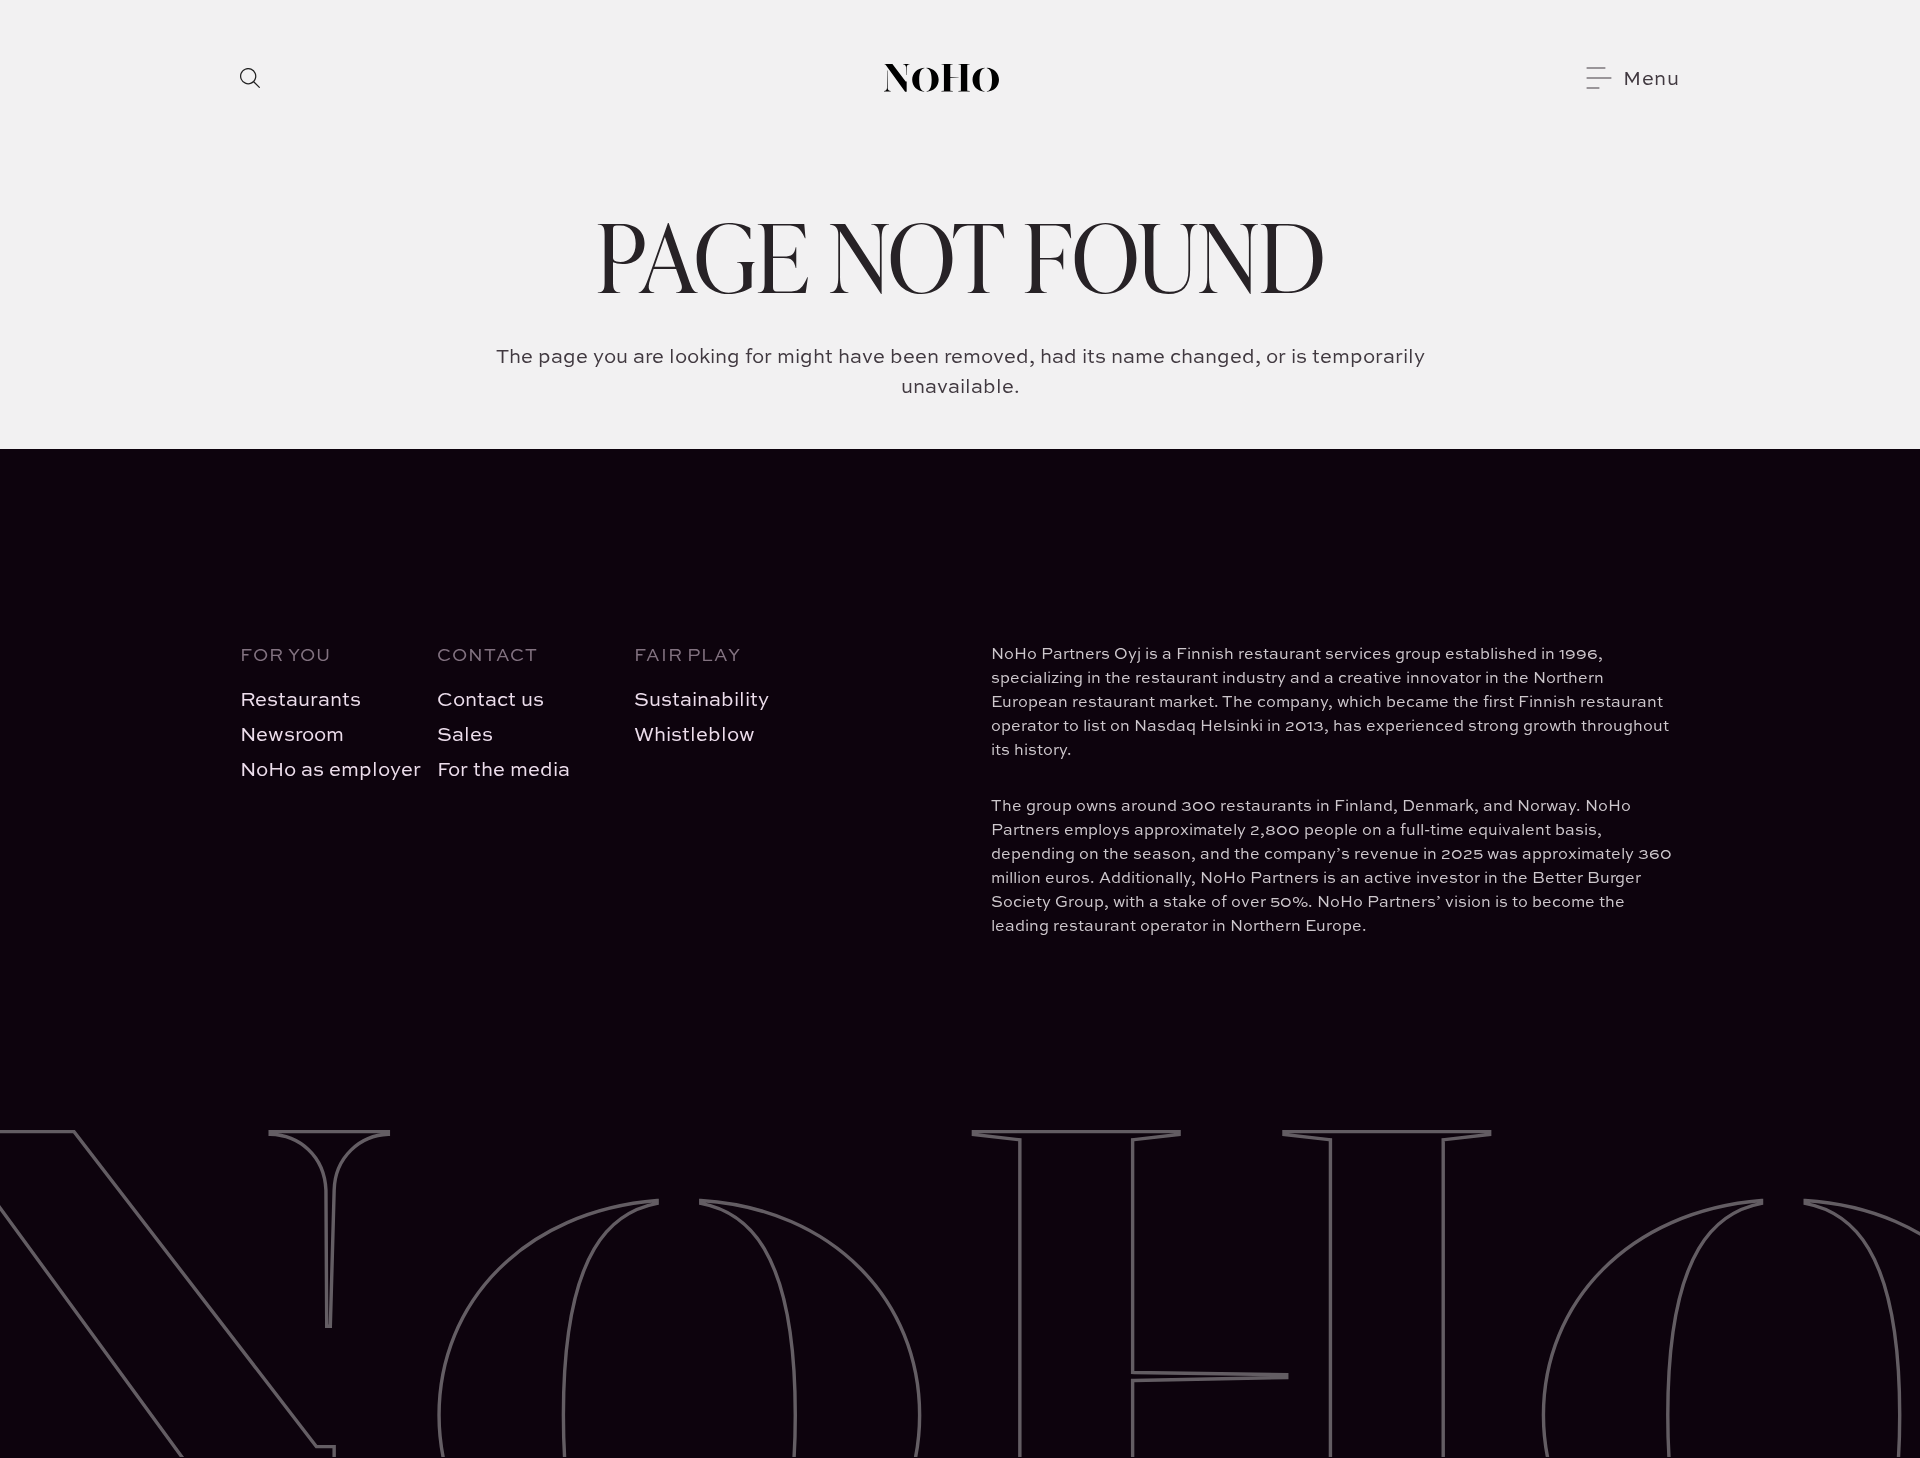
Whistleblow (694, 733)
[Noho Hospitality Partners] (941, 78)
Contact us (490, 698)
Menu (1651, 77)
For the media (503, 768)
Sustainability (701, 698)
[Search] (250, 78)
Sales (465, 733)
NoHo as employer (322, 768)
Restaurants (300, 698)
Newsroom (292, 733)
